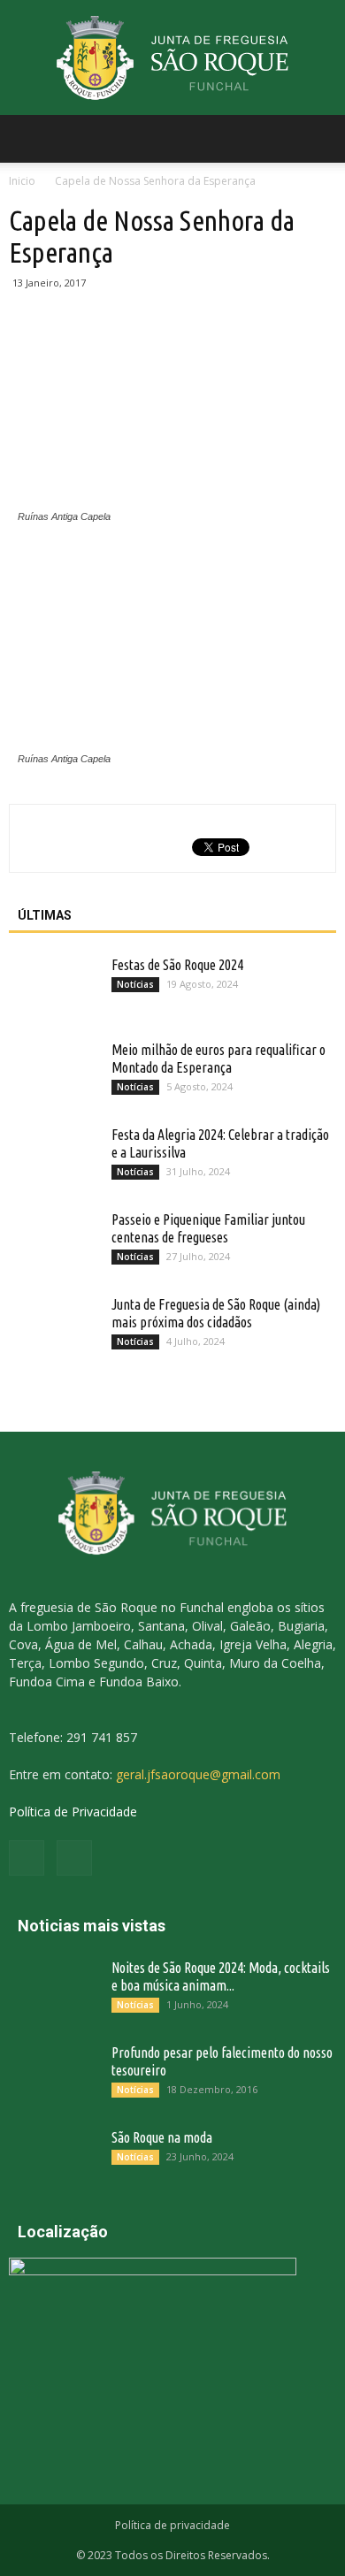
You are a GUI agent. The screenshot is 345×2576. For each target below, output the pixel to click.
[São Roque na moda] (53, 2159)
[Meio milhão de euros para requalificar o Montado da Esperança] (53, 1072)
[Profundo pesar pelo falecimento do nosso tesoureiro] (53, 2075)
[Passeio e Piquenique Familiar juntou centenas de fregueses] (53, 1242)
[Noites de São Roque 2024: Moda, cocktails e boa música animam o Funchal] (53, 1990)
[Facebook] (27, 1858)
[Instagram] (74, 1858)
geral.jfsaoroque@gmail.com (198, 1774)
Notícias (135, 984)
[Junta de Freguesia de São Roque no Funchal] (172, 59)
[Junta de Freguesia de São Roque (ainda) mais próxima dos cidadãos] (53, 1326)
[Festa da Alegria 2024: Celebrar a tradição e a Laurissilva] (53, 1157)
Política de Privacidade (73, 1812)
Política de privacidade (172, 2525)
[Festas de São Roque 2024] (53, 987)
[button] (320, 139)
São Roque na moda (162, 2137)
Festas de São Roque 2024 (177, 965)
